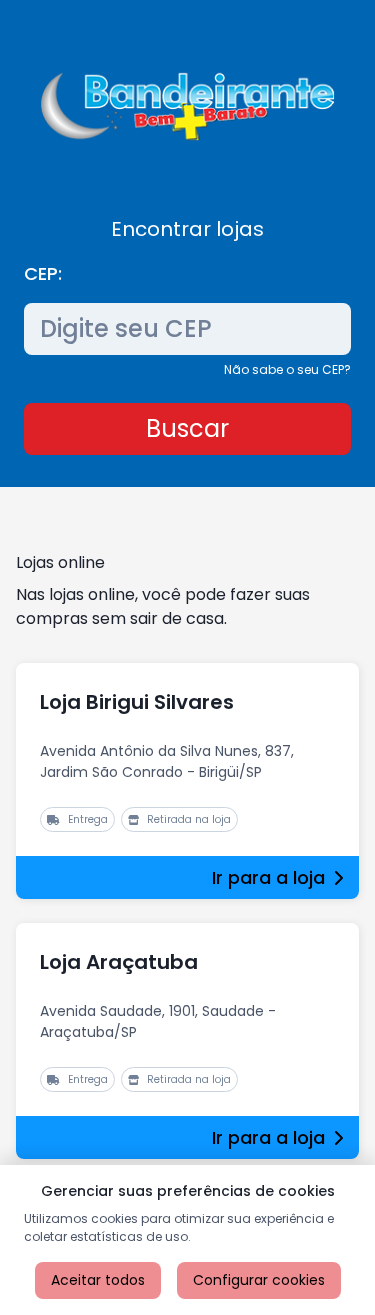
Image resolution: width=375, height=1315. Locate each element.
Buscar (187, 428)
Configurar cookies (259, 1280)
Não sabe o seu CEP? (287, 369)
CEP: (43, 273)
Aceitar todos (98, 1280)
